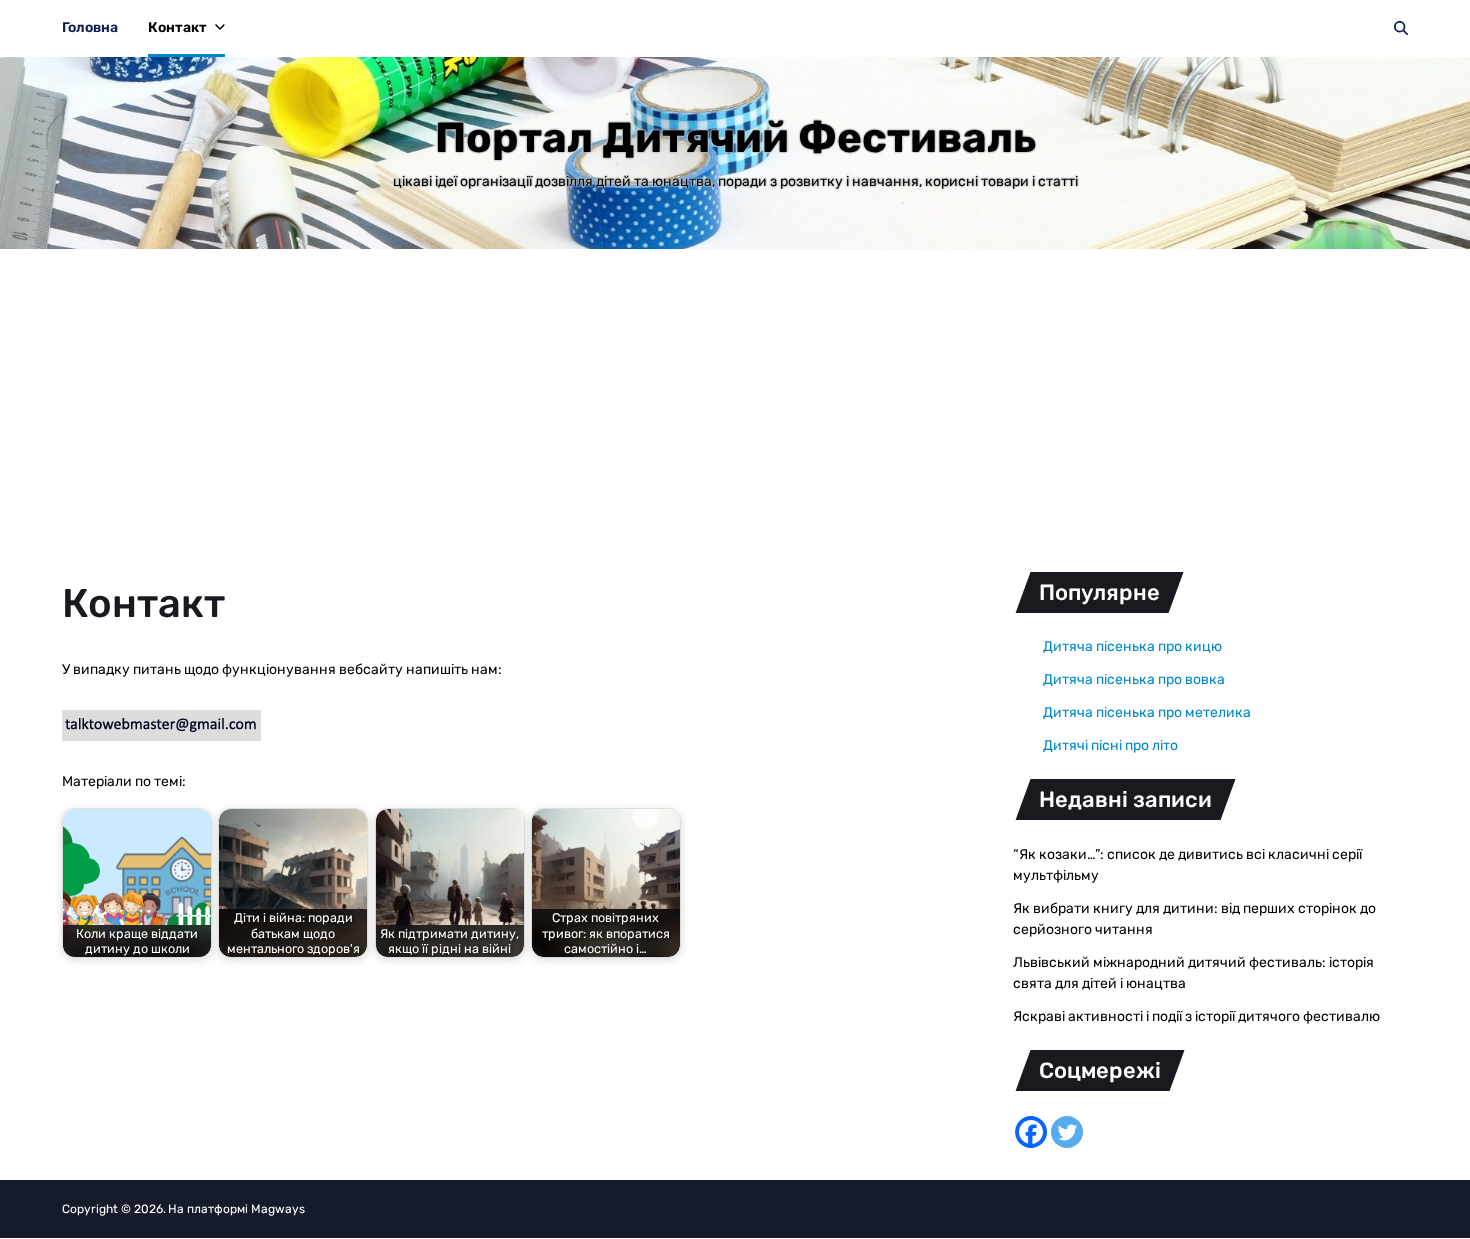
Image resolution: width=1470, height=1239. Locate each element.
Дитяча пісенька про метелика (1147, 712)
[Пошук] (1401, 28)
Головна (90, 27)
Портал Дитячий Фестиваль (735, 138)
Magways (278, 1209)
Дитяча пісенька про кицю (1132, 646)
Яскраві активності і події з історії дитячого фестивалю (1196, 1016)
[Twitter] (1067, 1132)
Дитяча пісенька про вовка (1134, 679)
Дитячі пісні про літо (1110, 745)
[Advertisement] (735, 399)
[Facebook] (1031, 1132)
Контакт (177, 27)
